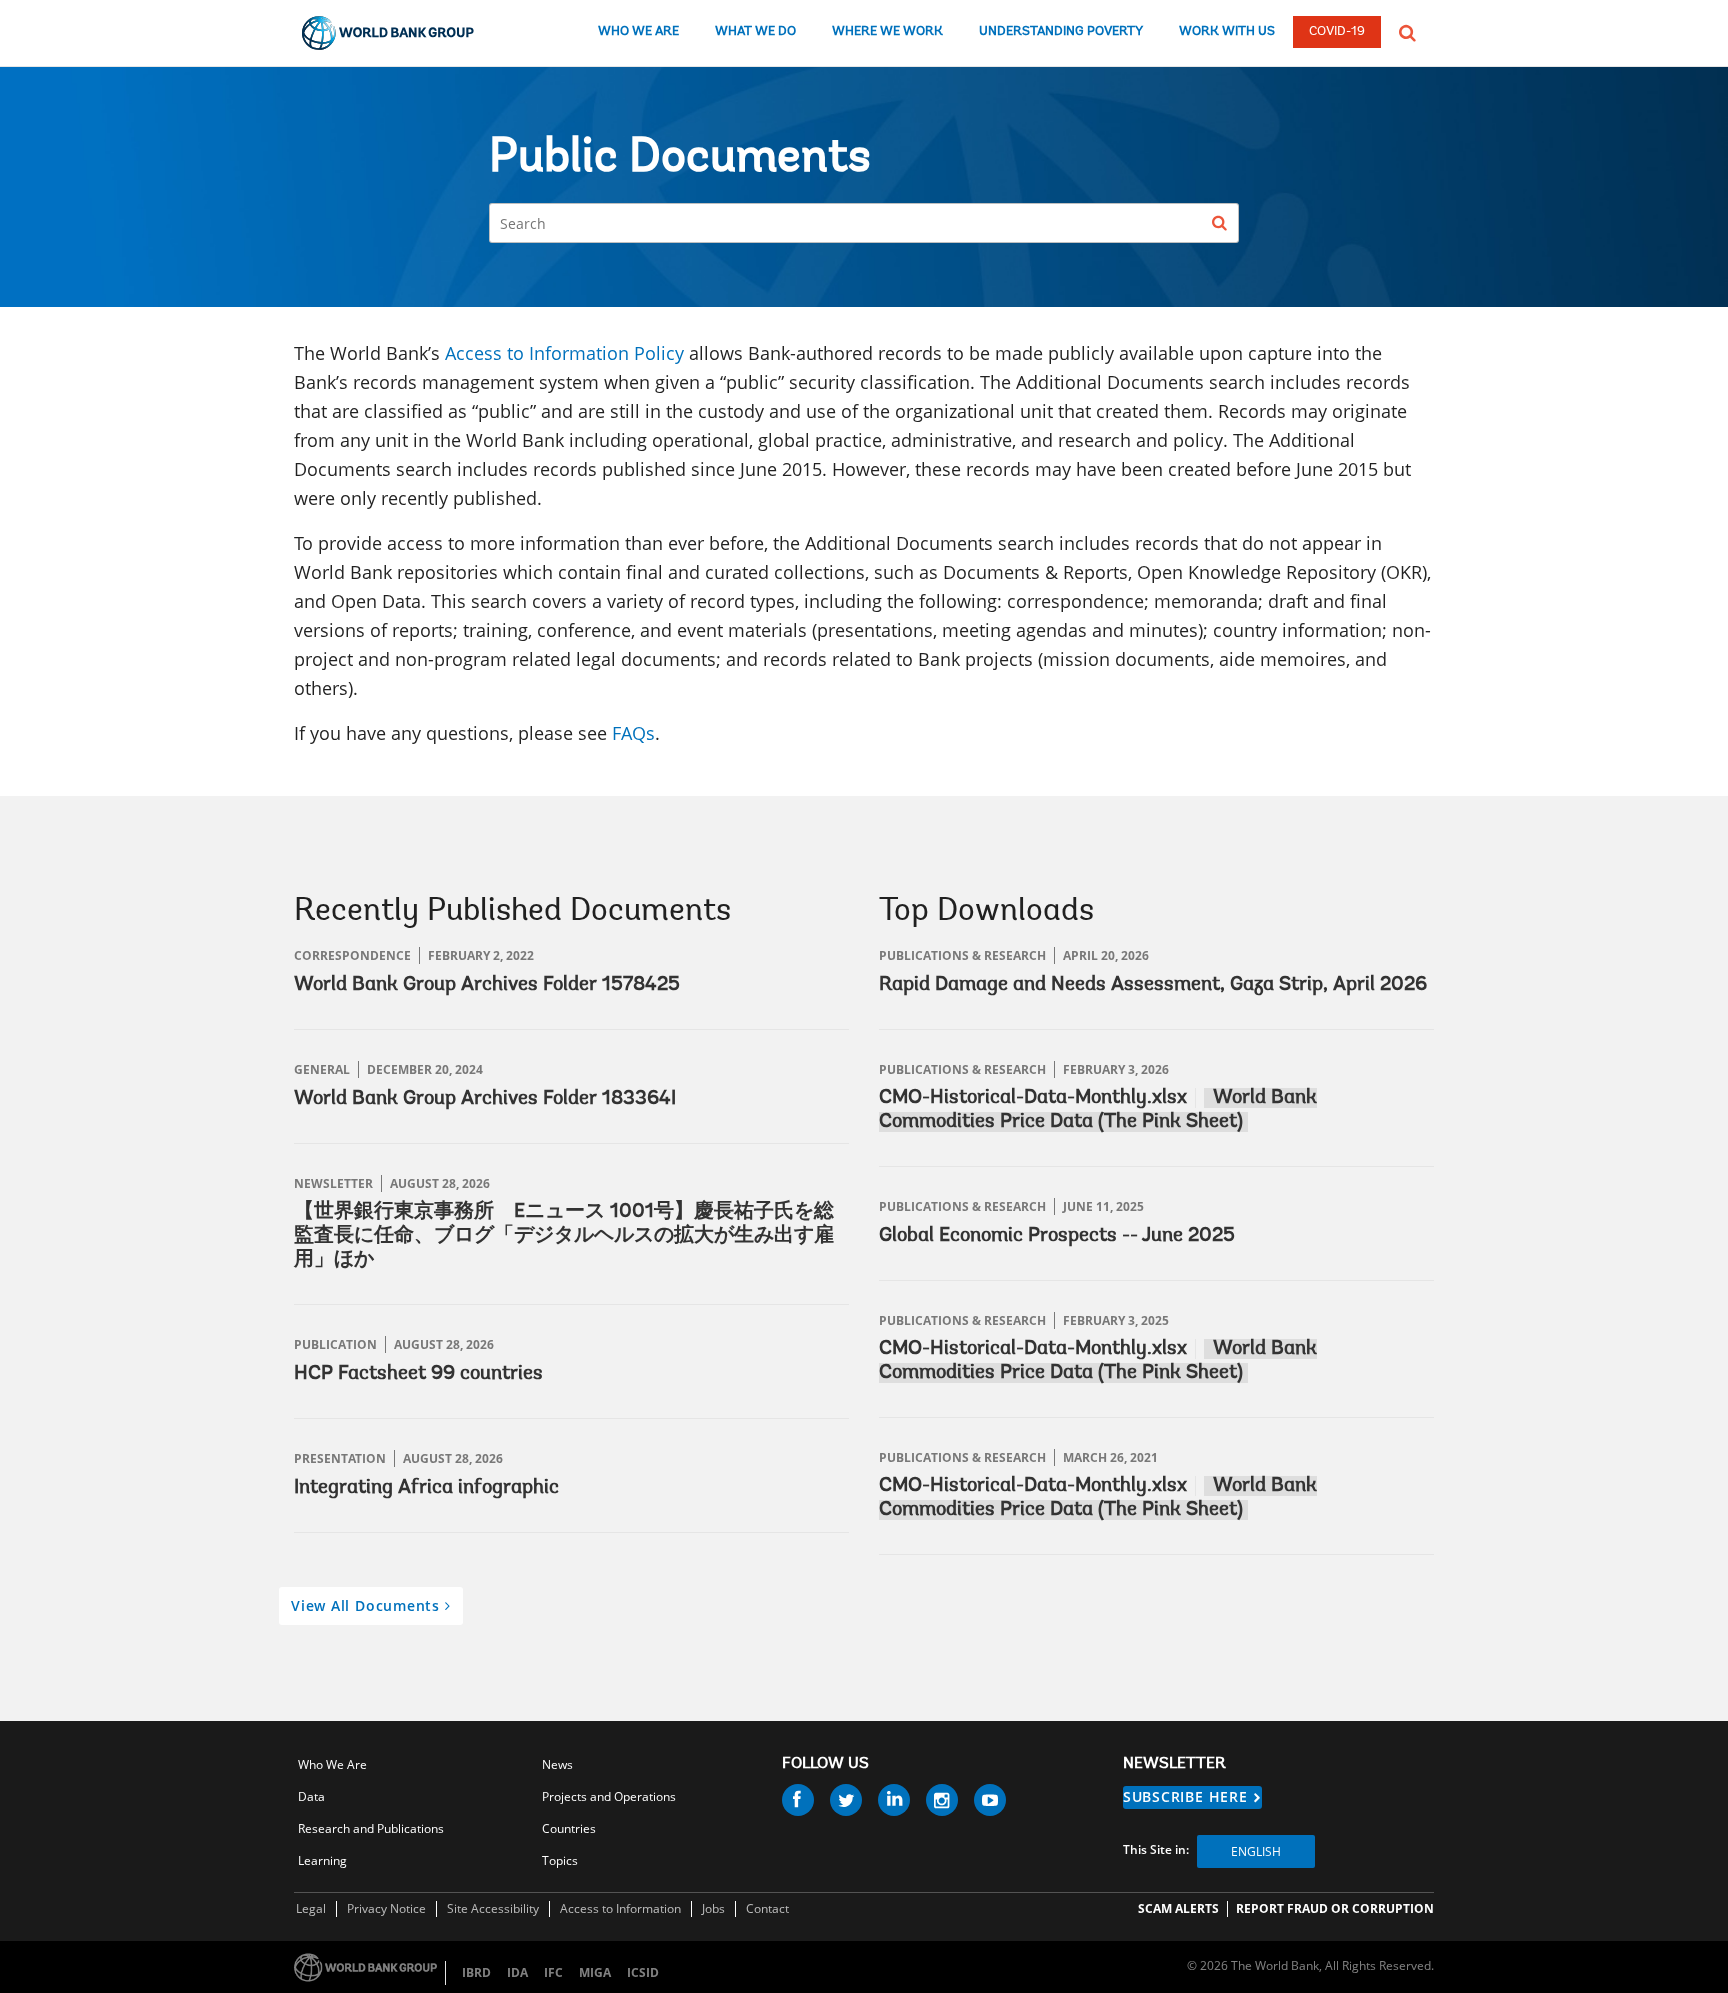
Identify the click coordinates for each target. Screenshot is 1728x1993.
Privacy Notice (386, 1908)
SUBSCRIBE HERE (1185, 1796)
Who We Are (332, 1764)
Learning (322, 1860)
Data (311, 1796)
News (557, 1764)
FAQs (633, 733)
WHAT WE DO (755, 31)
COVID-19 (1337, 31)
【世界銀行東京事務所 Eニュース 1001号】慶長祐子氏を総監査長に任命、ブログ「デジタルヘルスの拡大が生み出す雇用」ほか (564, 1236)
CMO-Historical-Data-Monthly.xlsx (1033, 1098)
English (1256, 1851)
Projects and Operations (609, 1796)
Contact (767, 1908)
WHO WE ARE (638, 31)
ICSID (643, 1972)
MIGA (595, 1972)
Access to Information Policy (564, 353)
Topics (560, 1860)
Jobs (713, 1908)
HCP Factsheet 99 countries (418, 1374)
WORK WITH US (1227, 31)
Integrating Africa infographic (426, 1488)
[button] (1407, 31)
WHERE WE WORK (887, 31)
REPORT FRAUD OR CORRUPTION (1335, 1908)
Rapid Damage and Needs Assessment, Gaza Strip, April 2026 (1153, 985)
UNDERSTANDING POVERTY (1061, 31)
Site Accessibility (493, 1908)
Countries (569, 1828)
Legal (311, 1908)
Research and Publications (371, 1828)
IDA (517, 1972)
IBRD (476, 1972)
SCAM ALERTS (1178, 1908)
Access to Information (620, 1908)
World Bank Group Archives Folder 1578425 (487, 985)
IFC (553, 1972)
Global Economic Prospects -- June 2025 (1057, 1236)
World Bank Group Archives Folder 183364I (485, 1099)
